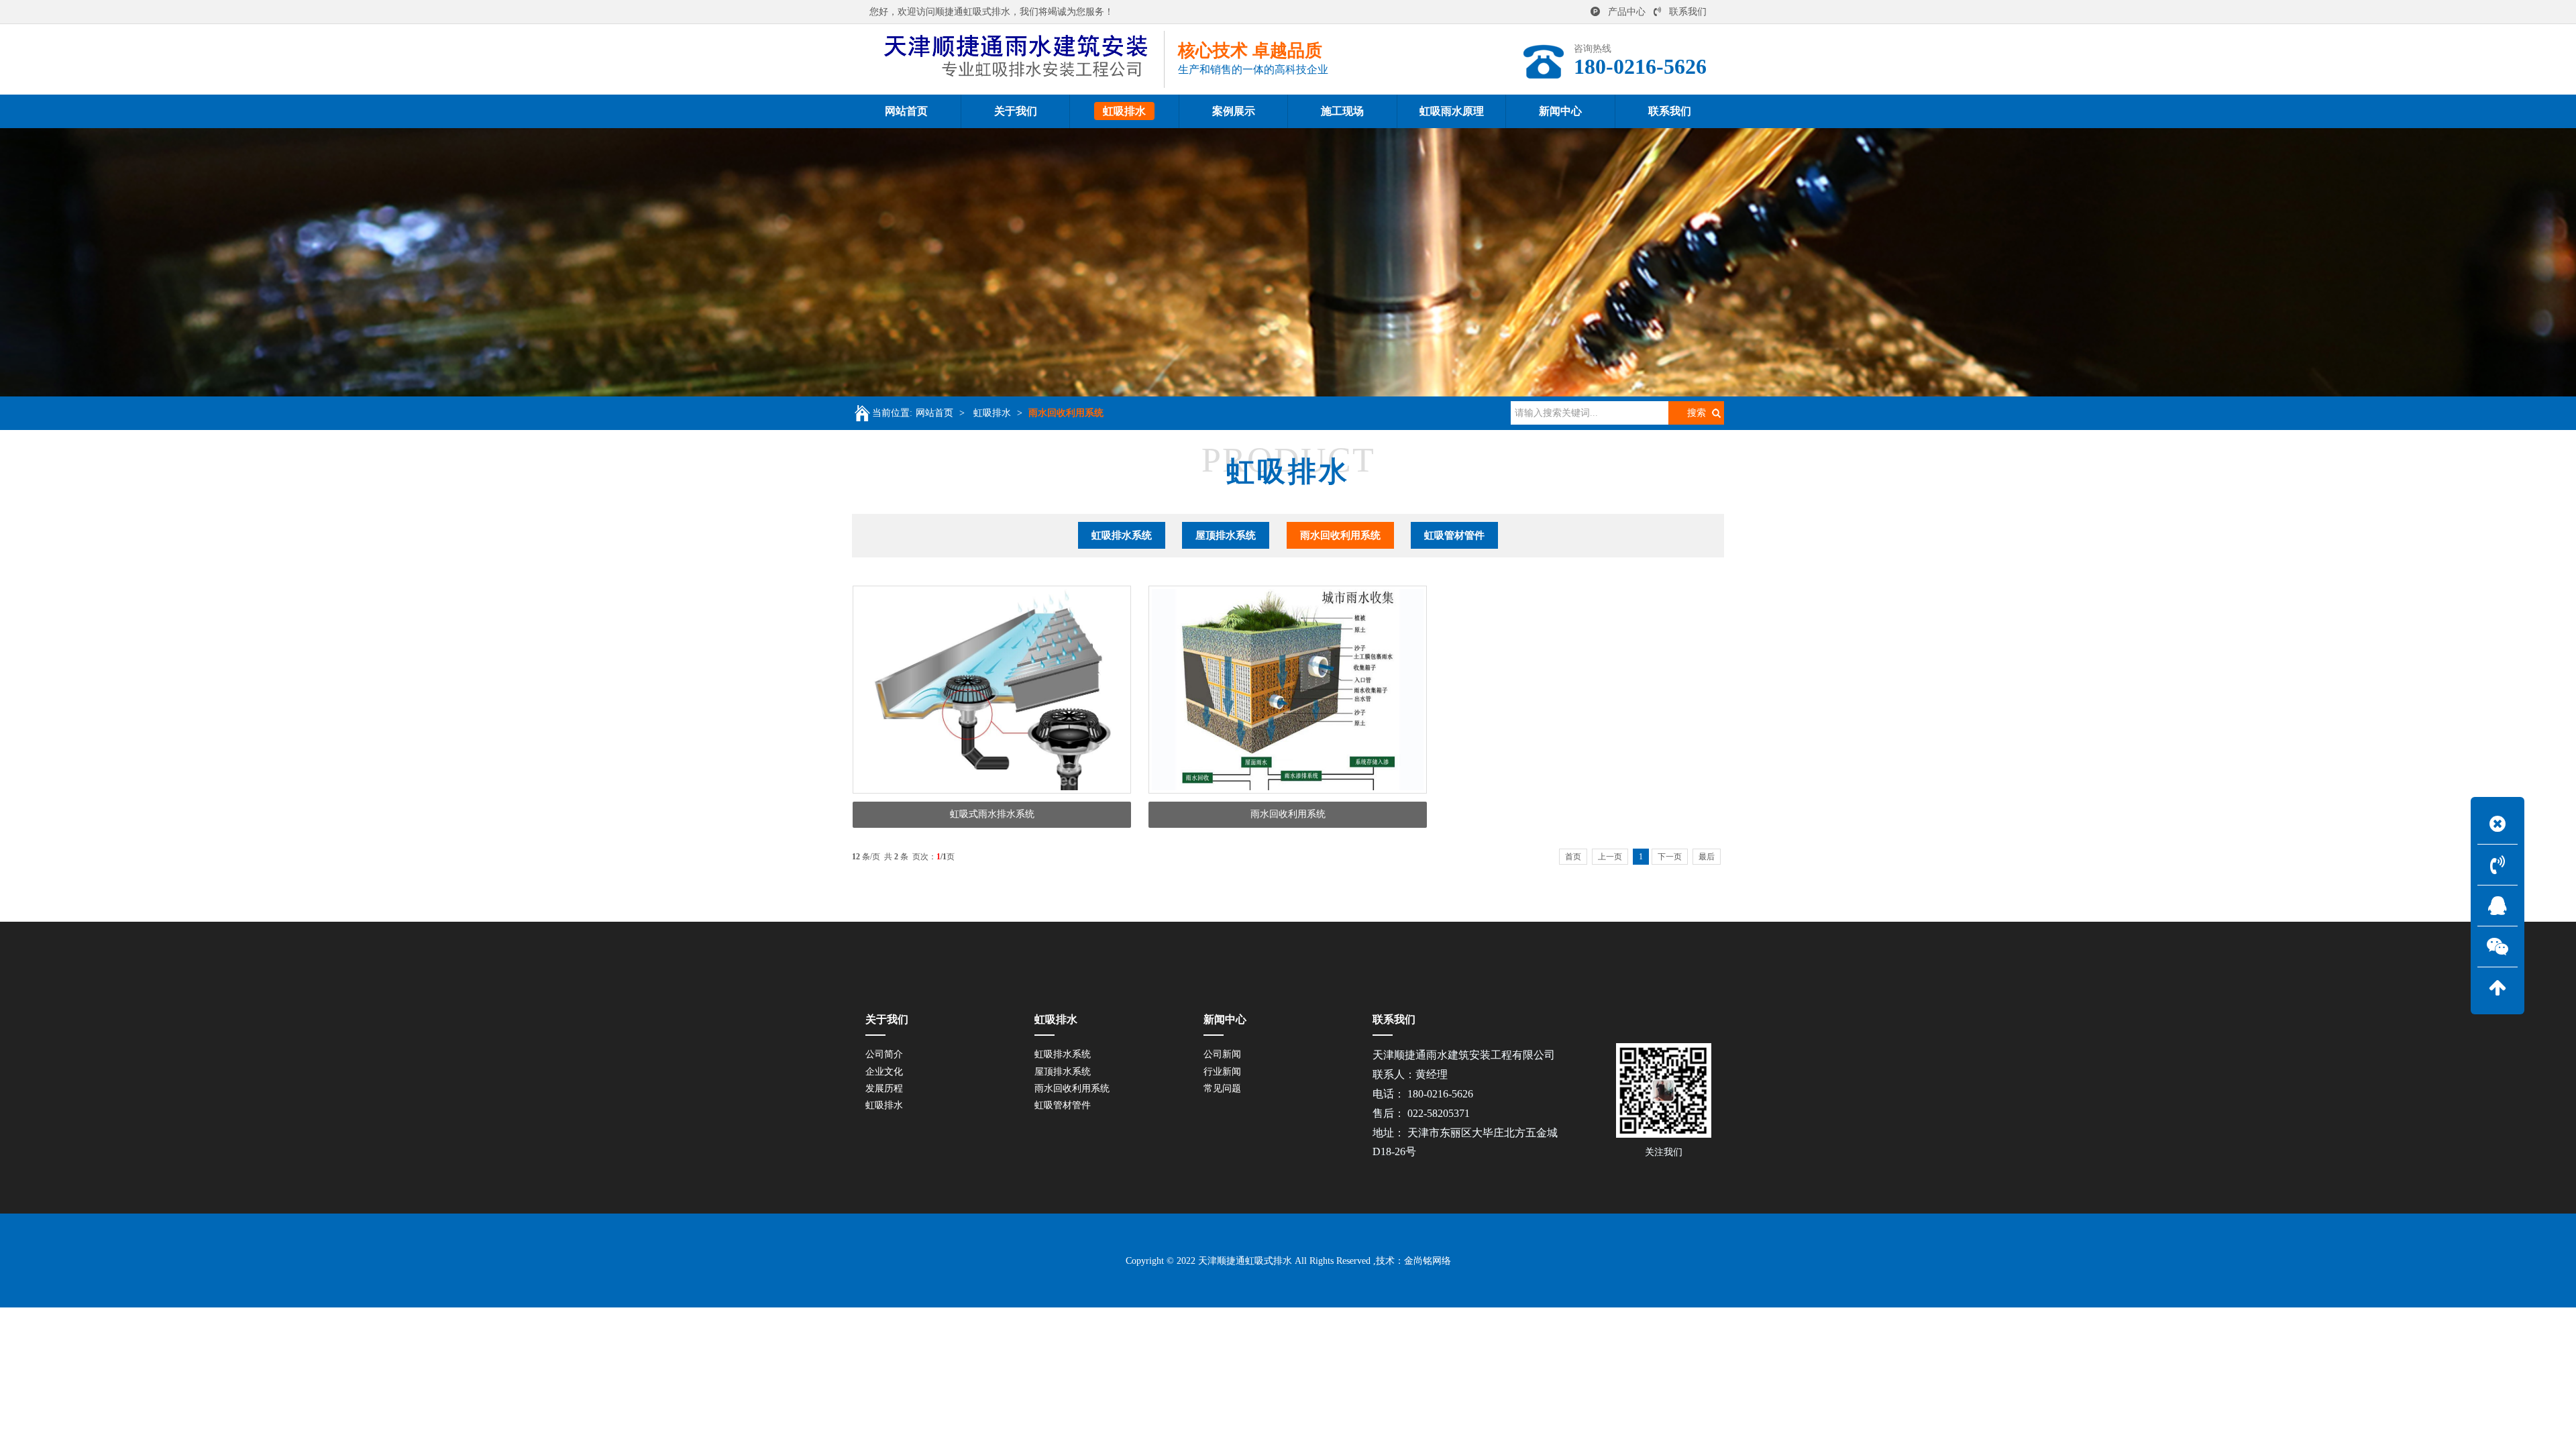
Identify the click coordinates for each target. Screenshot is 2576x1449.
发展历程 (884, 1088)
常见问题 (1222, 1088)
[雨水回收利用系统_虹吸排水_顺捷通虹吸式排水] (1017, 59)
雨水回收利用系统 (1066, 413)
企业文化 (884, 1072)
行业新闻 (1222, 1072)
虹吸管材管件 (1454, 535)
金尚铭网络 (1428, 1261)
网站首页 (934, 413)
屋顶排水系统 (1226, 535)
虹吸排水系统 (1122, 535)
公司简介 (884, 1054)
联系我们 (1688, 12)
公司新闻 (1222, 1054)
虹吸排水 (992, 413)
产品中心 (1627, 12)
